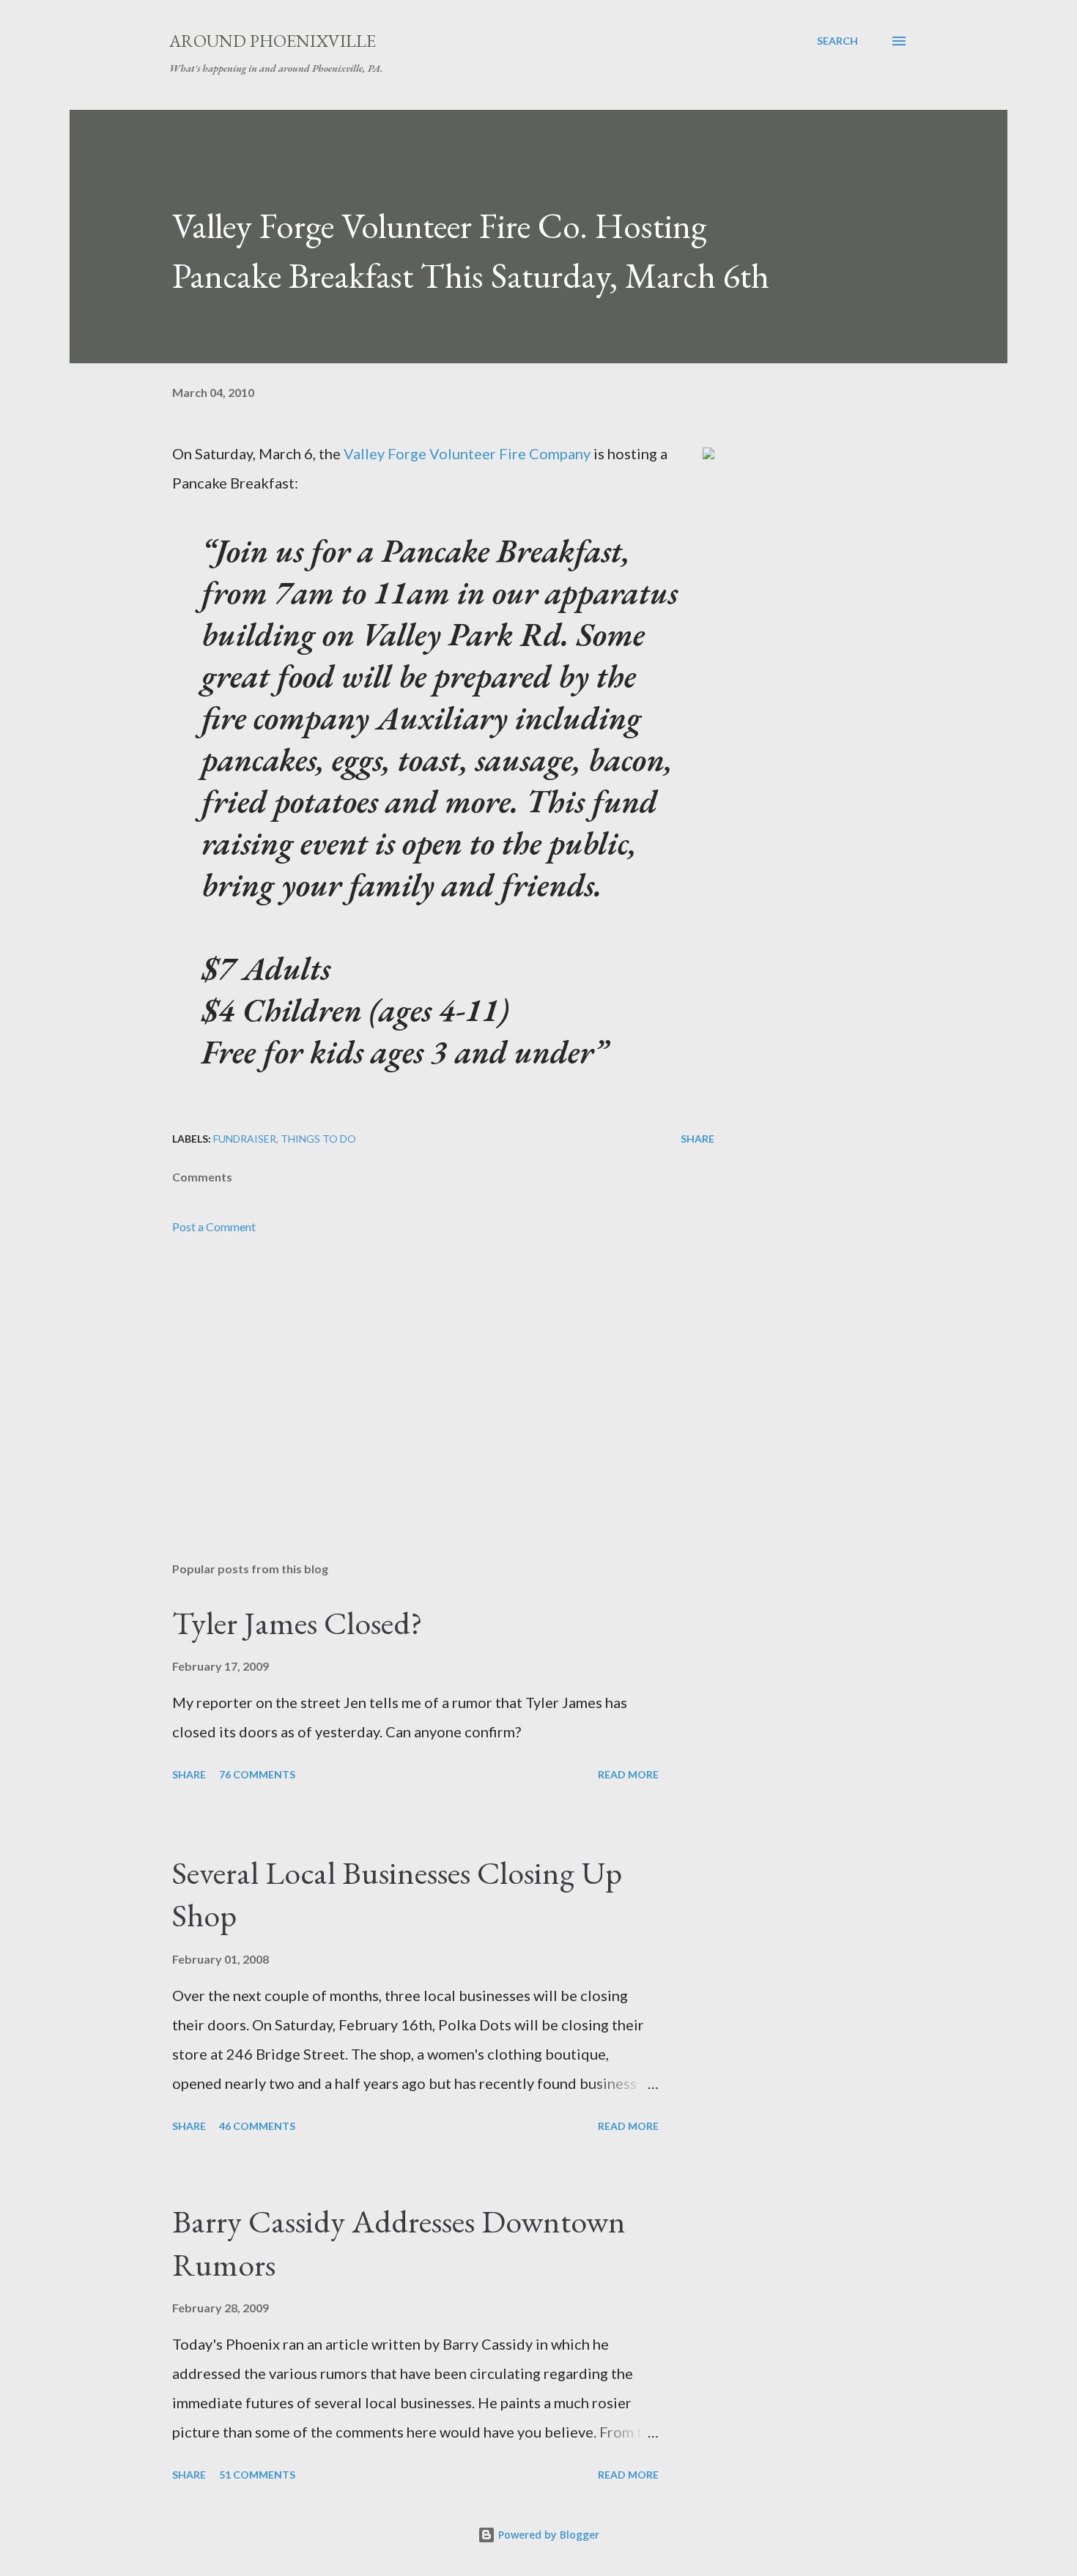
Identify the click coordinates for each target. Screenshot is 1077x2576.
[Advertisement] (420, 1379)
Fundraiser (245, 1139)
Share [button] (697, 1139)
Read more (628, 1774)
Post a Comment (214, 1226)
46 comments (257, 2126)
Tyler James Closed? (297, 1623)
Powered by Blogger (547, 2535)
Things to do (318, 1139)
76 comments (257, 1774)
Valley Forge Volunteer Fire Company (467, 453)
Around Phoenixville (273, 41)
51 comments (257, 2475)
